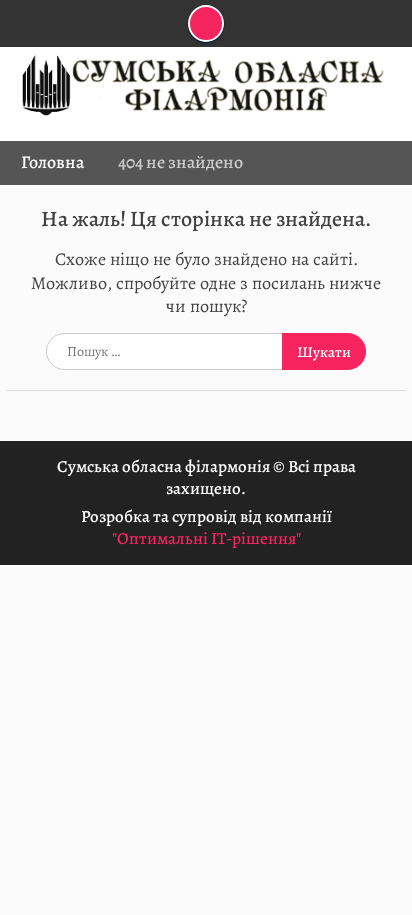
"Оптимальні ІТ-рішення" (206, 538)
